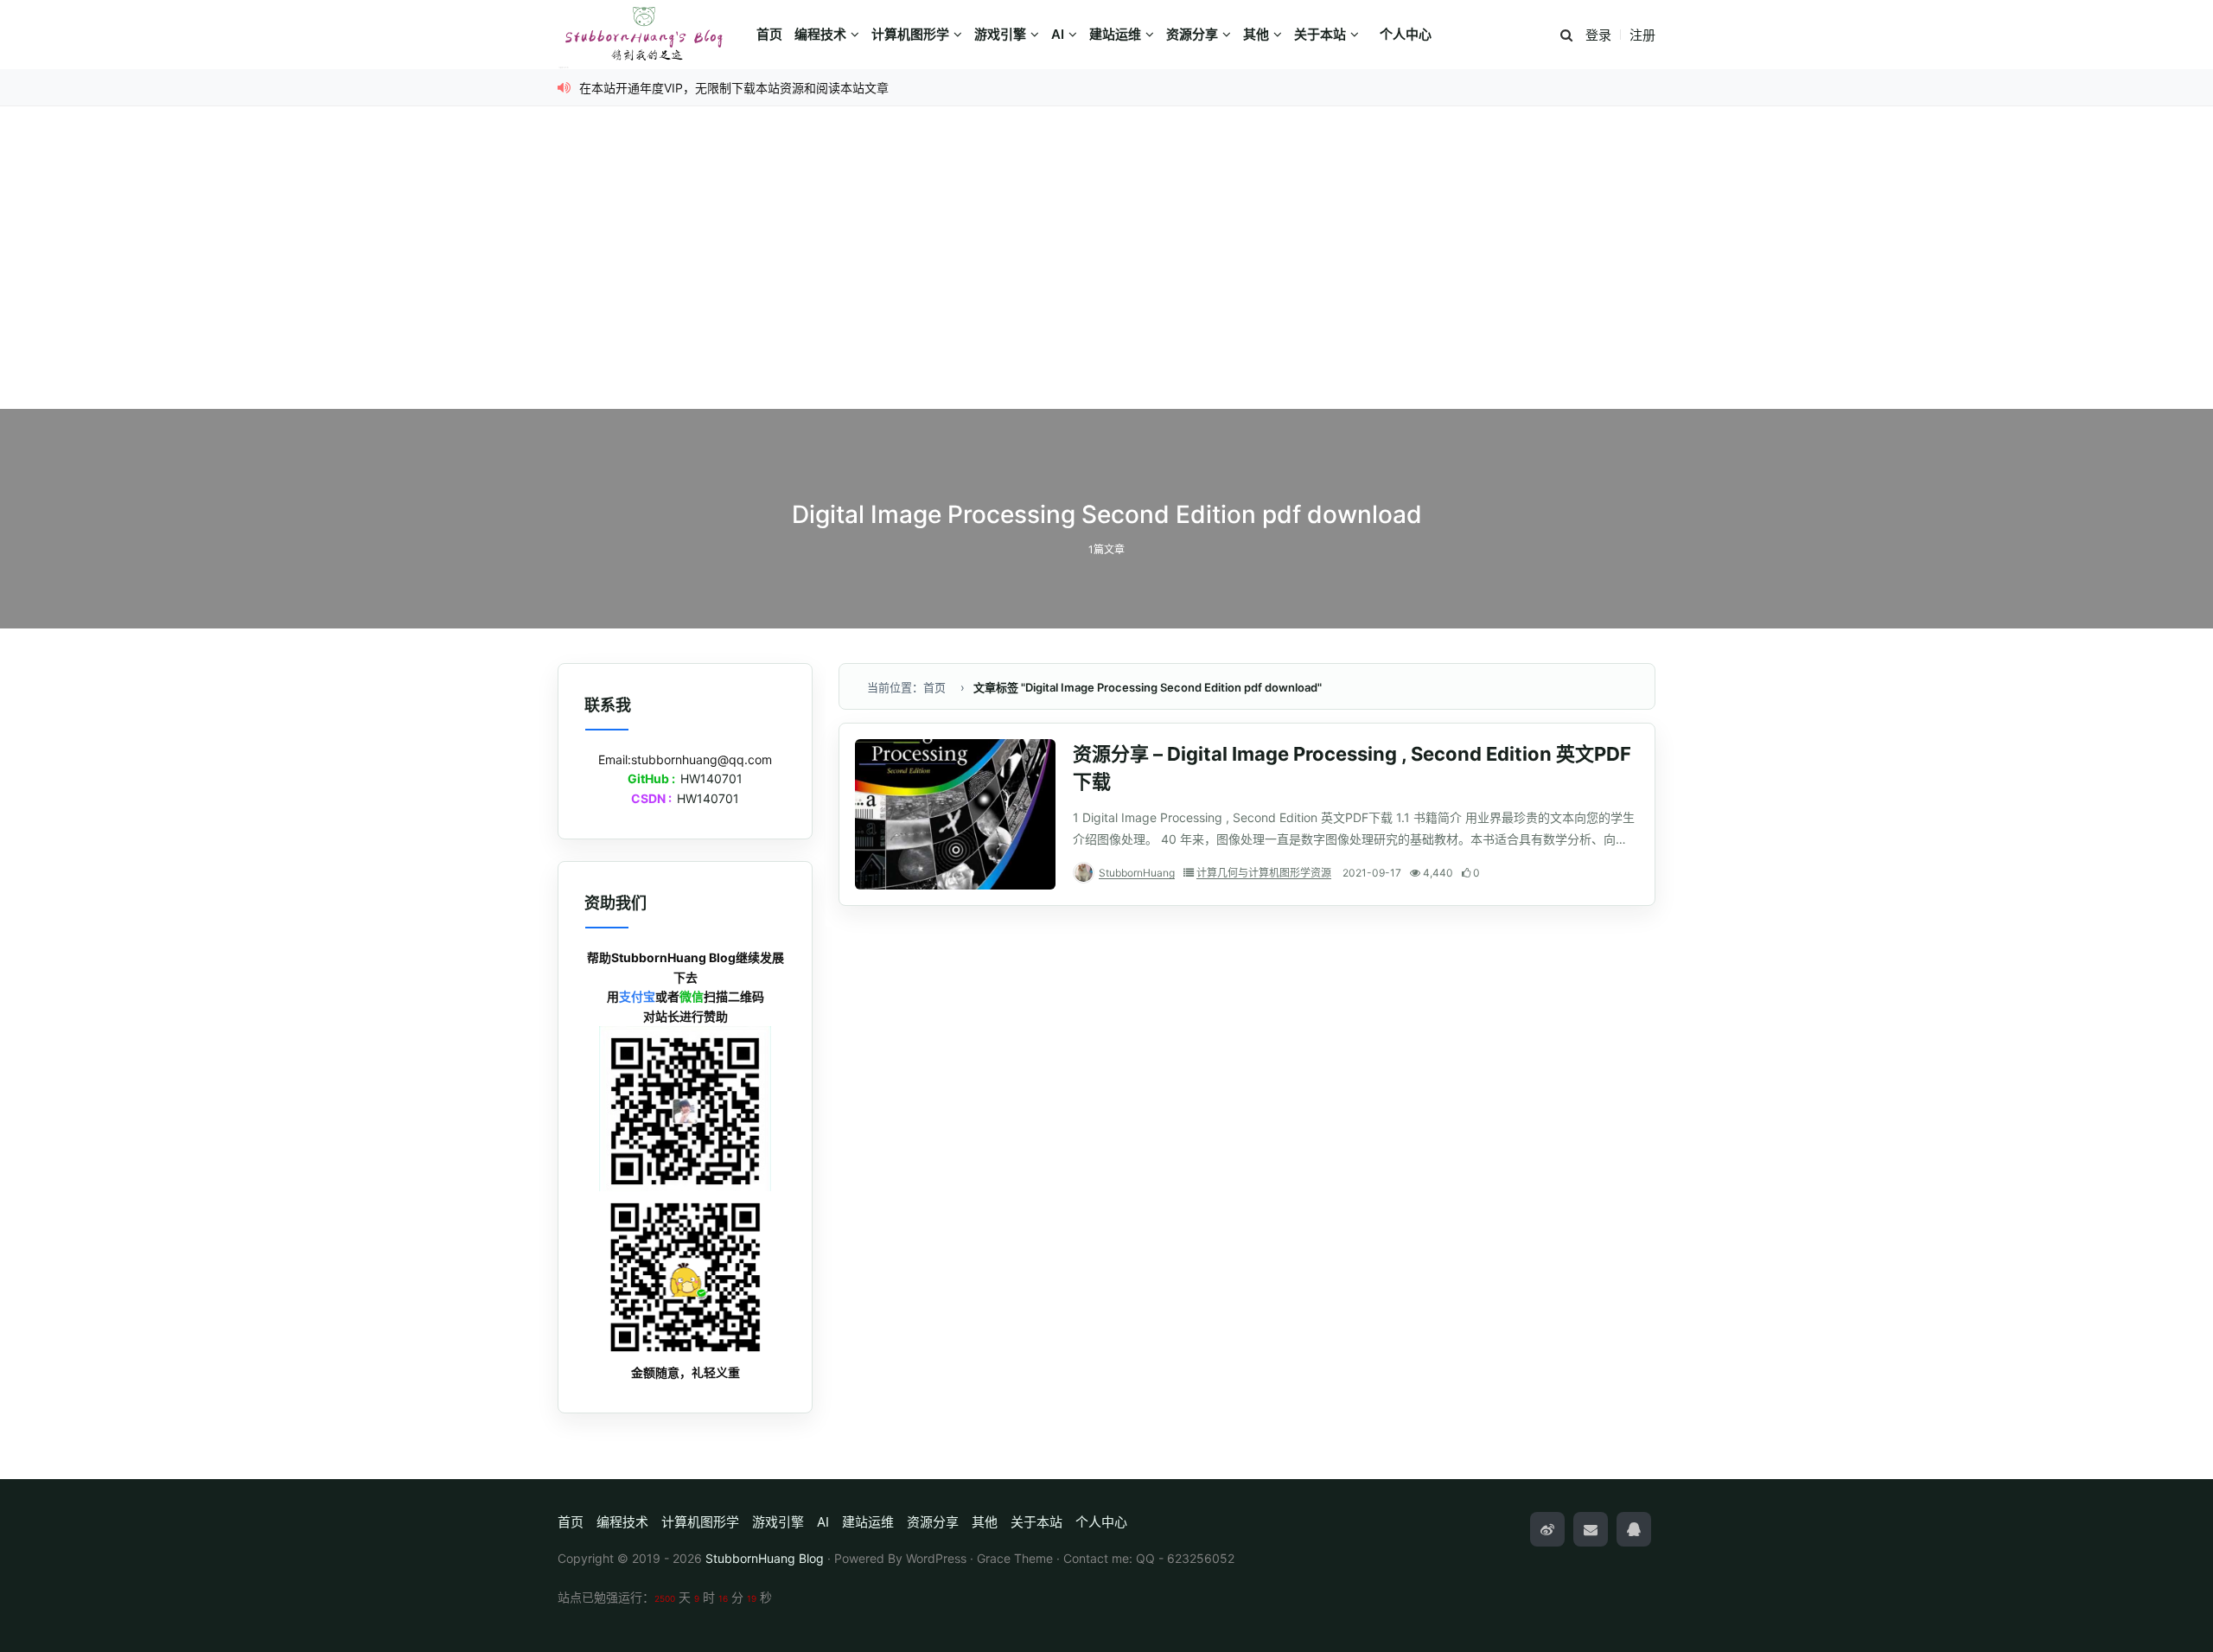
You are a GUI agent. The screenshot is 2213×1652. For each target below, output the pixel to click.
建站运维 (1115, 34)
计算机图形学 (910, 34)
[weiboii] (1547, 1529)
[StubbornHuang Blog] (653, 35)
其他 (1256, 34)
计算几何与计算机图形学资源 (1264, 873)
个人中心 (1406, 34)
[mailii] (1591, 1529)
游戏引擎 (1000, 34)
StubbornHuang (1137, 873)
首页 (769, 34)
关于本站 (1320, 34)
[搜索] (1566, 36)
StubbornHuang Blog (765, 1558)
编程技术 (820, 34)
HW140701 (711, 778)
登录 (1598, 35)
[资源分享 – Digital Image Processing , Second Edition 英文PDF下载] (955, 814)
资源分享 (1192, 34)
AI (1058, 34)
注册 (1642, 35)
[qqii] (1634, 1529)
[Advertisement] (1106, 279)
